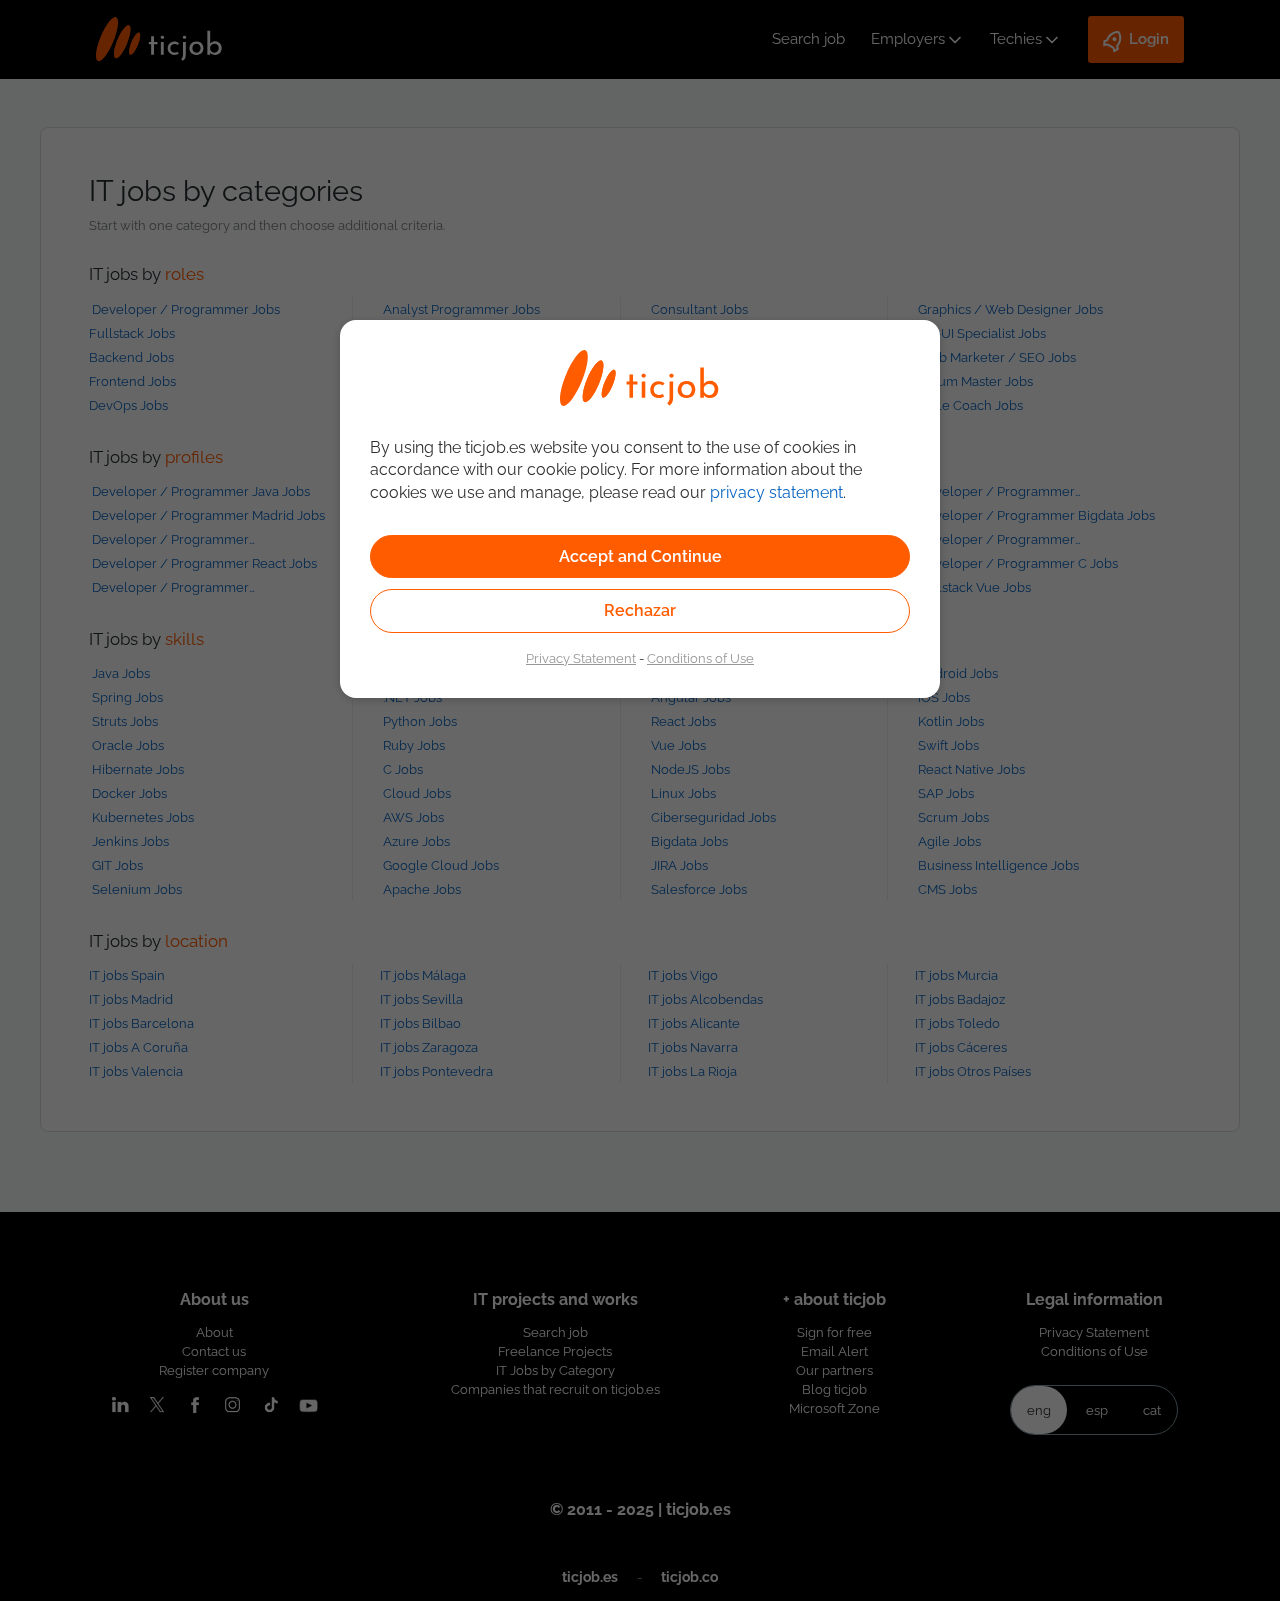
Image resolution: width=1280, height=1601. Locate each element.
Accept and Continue (640, 556)
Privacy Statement (581, 658)
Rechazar (640, 610)
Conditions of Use (700, 658)
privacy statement (776, 492)
